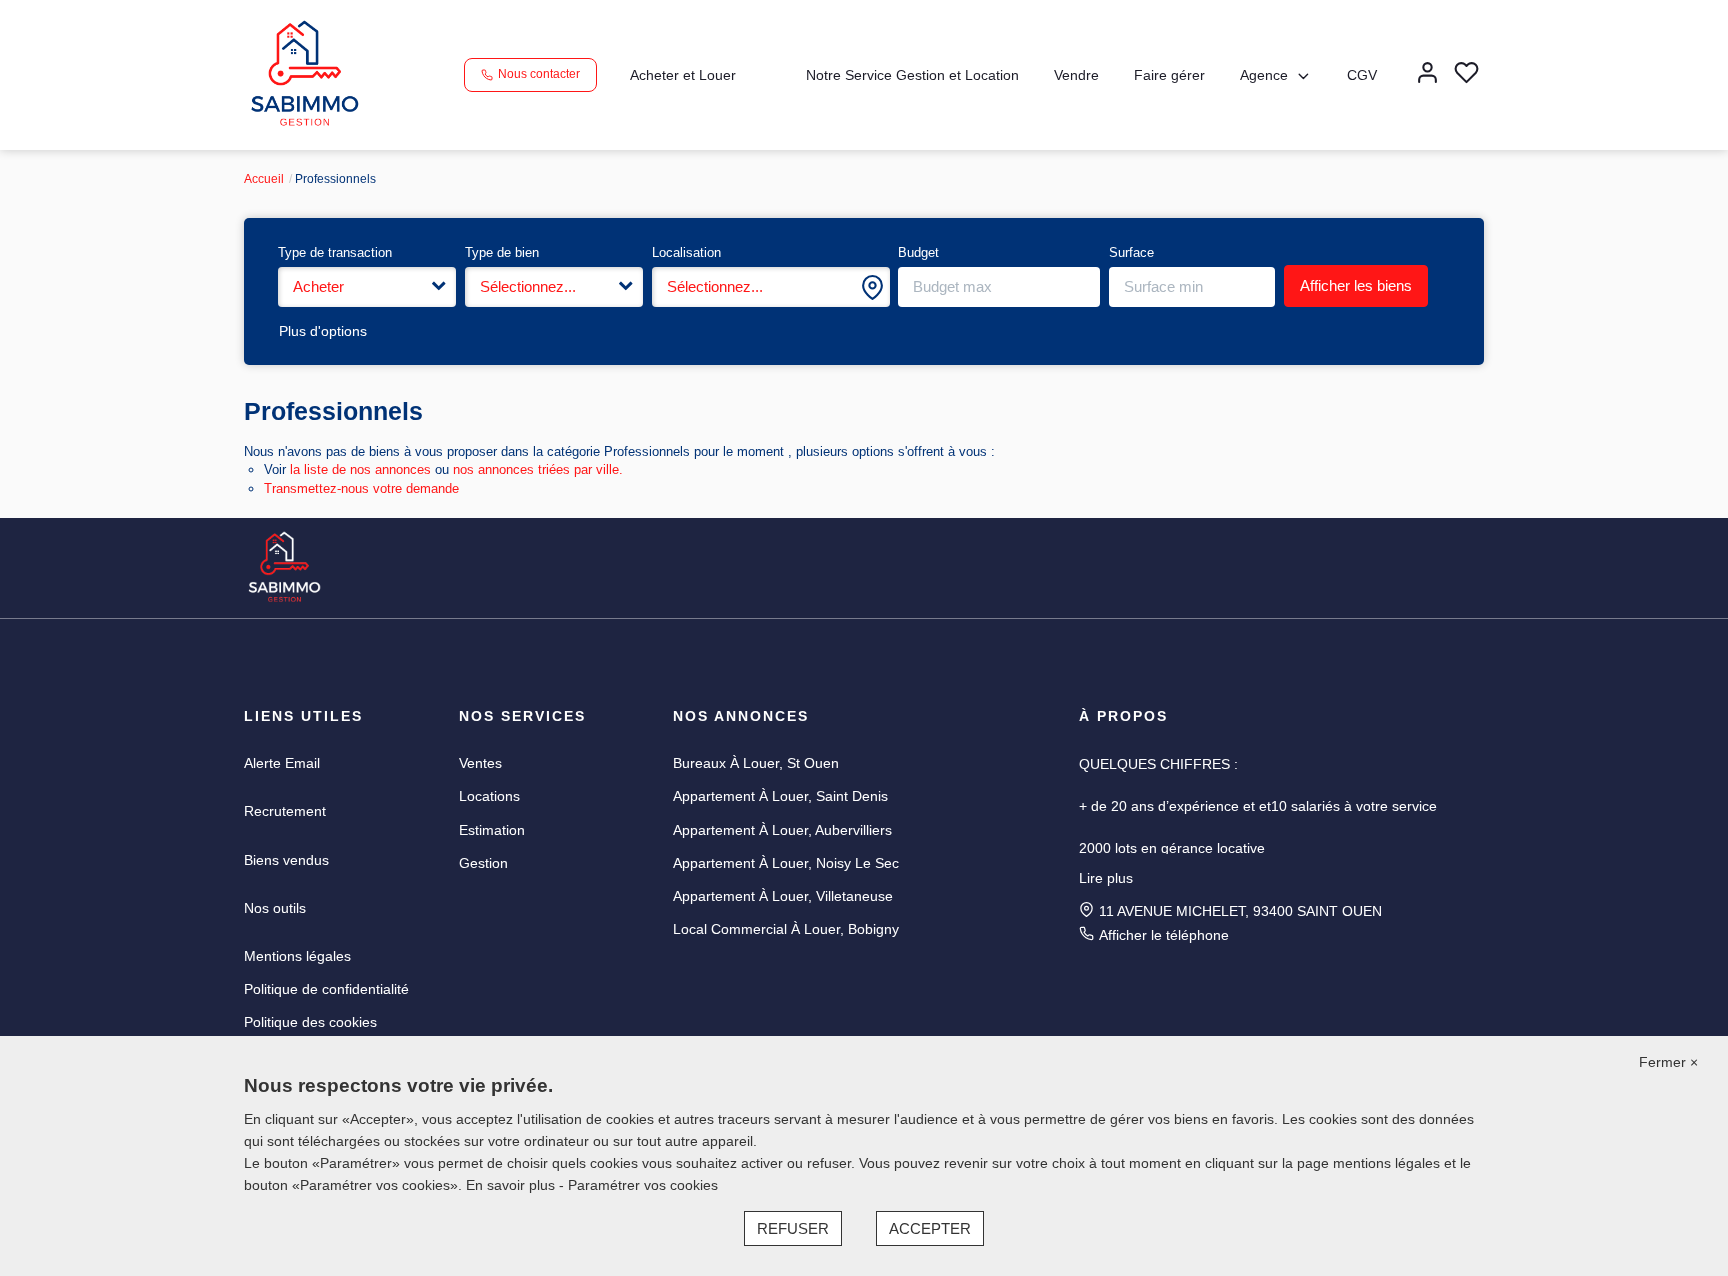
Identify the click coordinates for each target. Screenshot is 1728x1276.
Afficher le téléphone (1164, 935)
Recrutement (285, 811)
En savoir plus (512, 1185)
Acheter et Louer (683, 75)
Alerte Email (282, 763)
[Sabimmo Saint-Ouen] (304, 74)
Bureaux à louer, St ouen (756, 763)
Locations (489, 796)
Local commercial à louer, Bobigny (786, 929)
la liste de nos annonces (360, 469)
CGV (1362, 75)
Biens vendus (286, 860)
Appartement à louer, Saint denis (780, 796)
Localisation (686, 252)
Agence (1264, 75)
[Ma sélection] (1466, 74)
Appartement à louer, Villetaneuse (783, 896)
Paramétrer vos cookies (643, 1185)
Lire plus (1106, 878)
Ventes (480, 763)
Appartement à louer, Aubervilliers (782, 830)
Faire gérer (1169, 75)
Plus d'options (323, 331)
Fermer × (1668, 1062)
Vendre (1076, 75)
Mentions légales (297, 956)
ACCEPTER (930, 1228)
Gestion (483, 863)
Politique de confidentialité (326, 989)
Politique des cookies (310, 1022)
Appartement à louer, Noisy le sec (786, 863)
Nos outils (275, 908)
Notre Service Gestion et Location (912, 75)
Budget (918, 252)
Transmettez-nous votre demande (361, 488)
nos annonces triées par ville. (538, 469)
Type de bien (502, 252)
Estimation (492, 830)
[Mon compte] (1427, 74)
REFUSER (793, 1228)
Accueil (264, 179)
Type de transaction (335, 252)
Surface (1131, 252)
